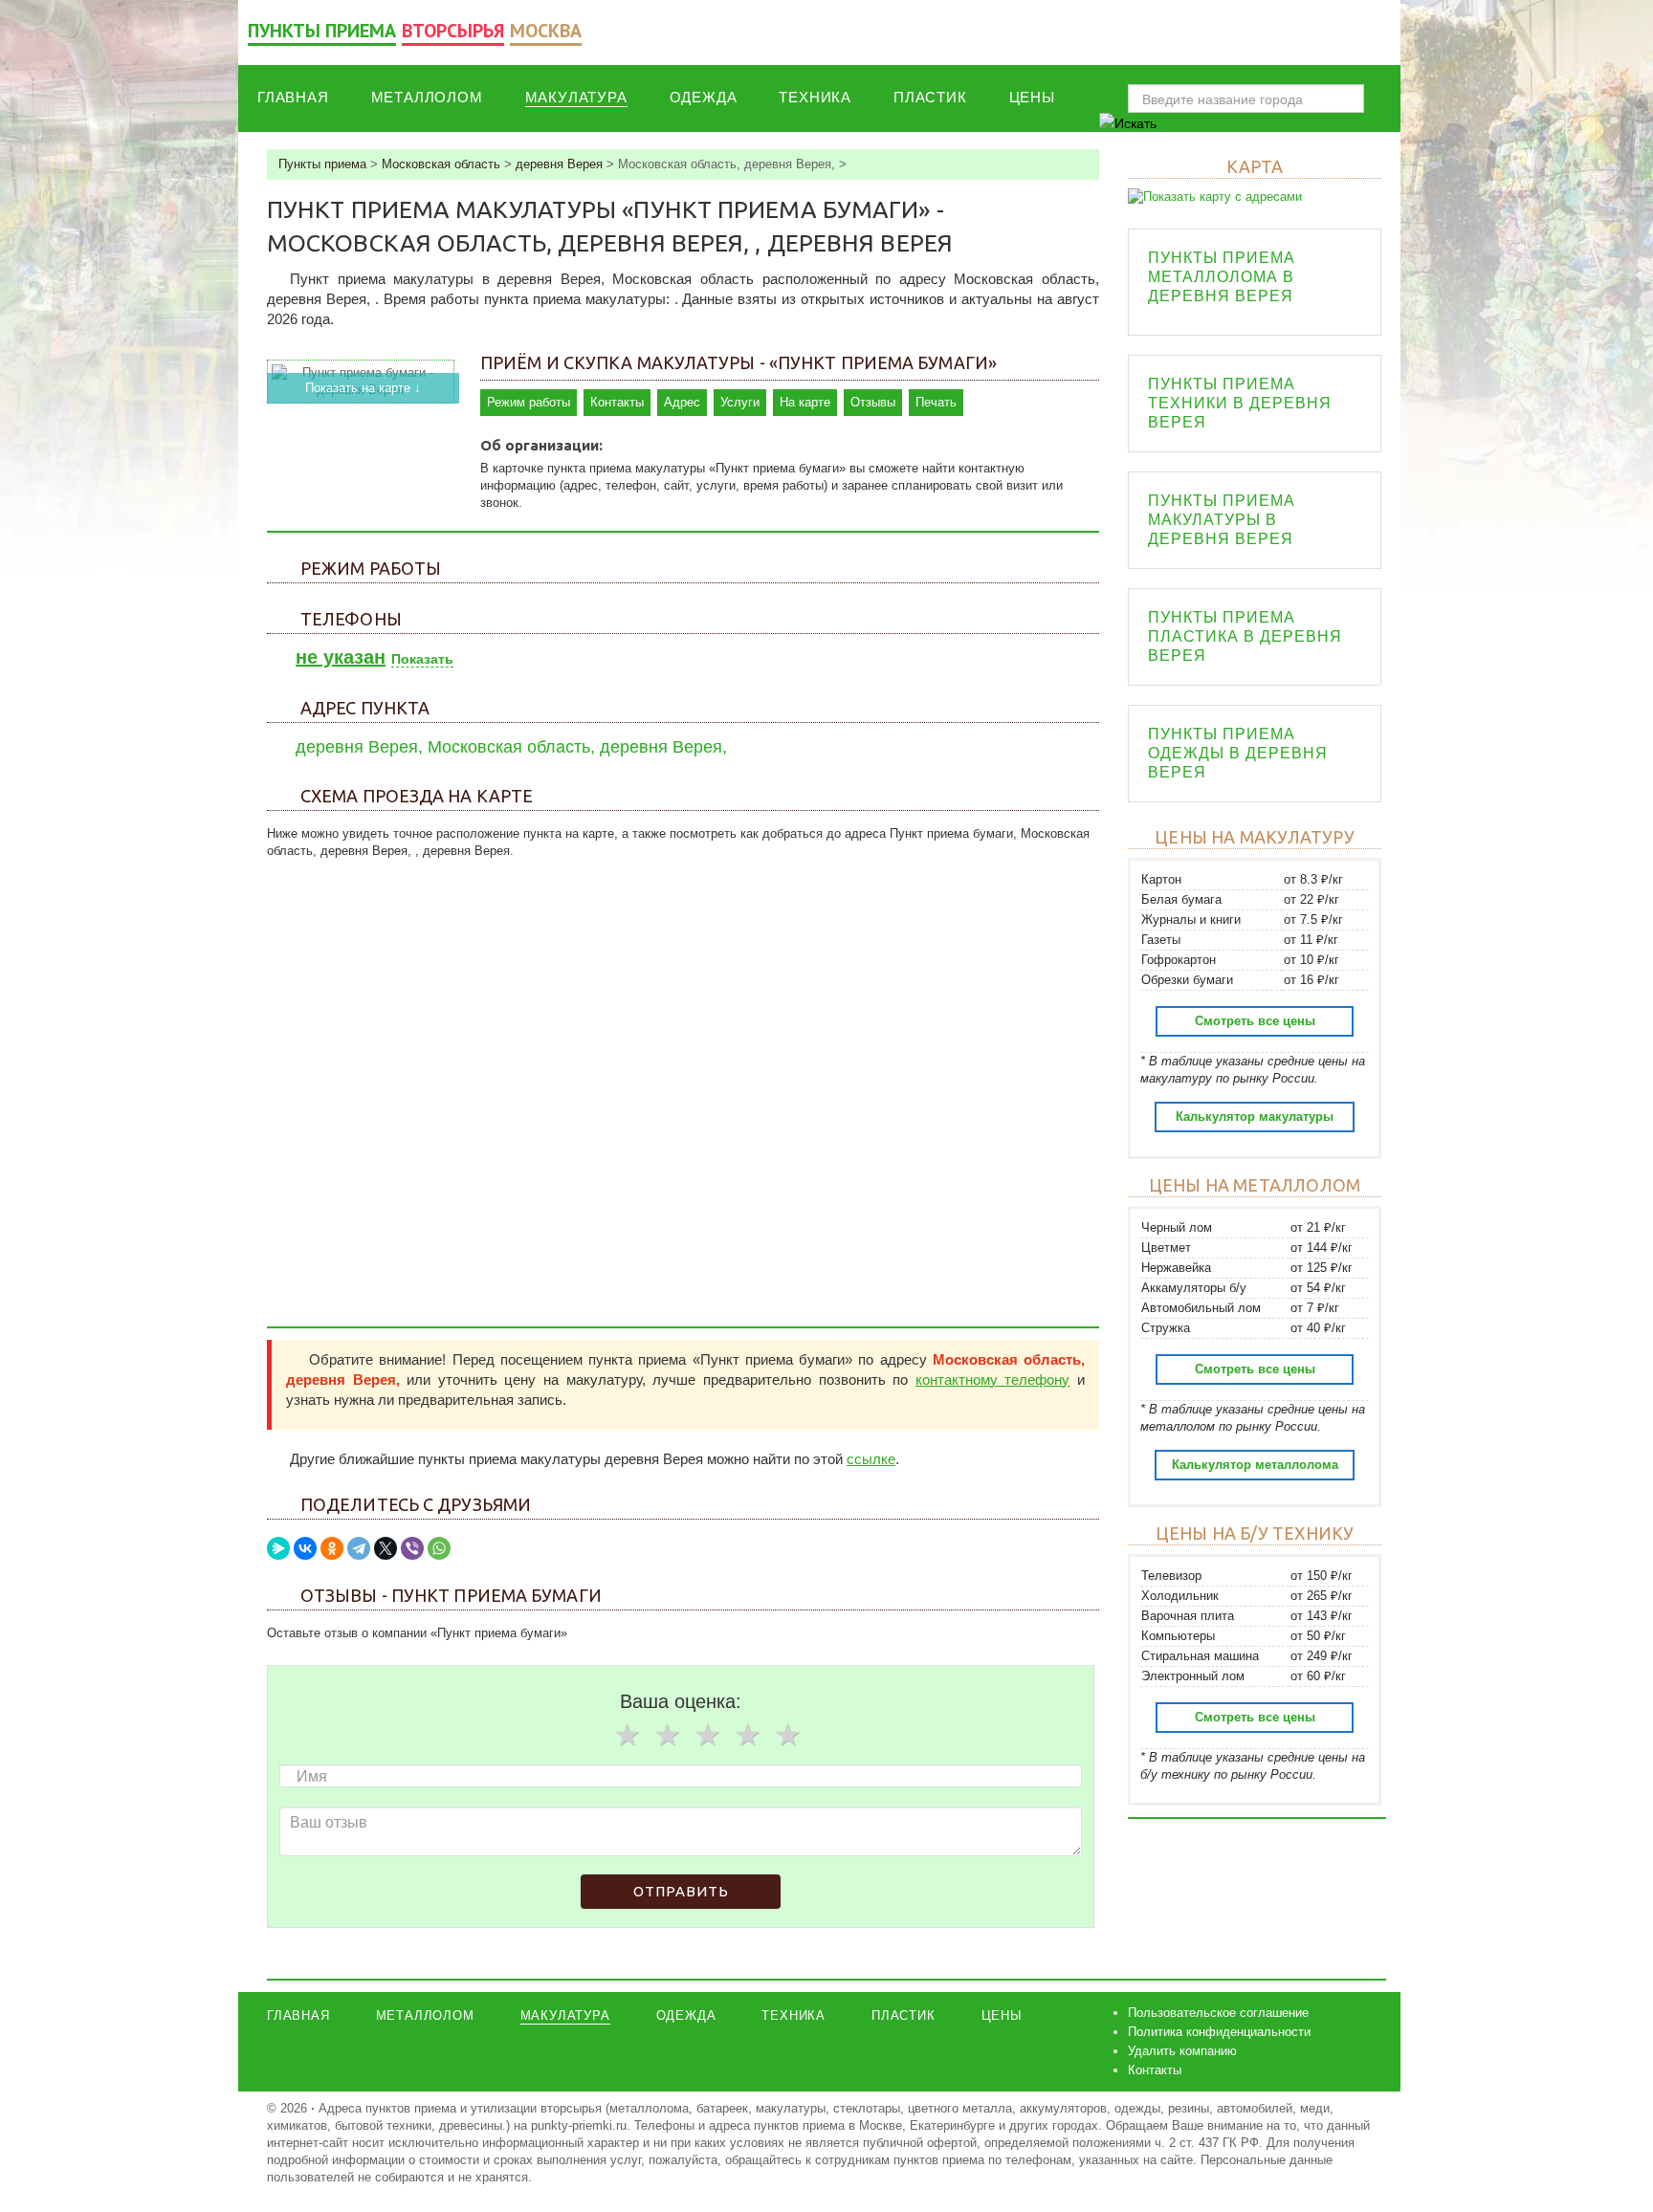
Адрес (682, 402)
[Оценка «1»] (627, 1735)
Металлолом (427, 97)
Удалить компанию (1182, 2051)
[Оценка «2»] (667, 1735)
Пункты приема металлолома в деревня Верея (1222, 277)
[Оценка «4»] (747, 1735)
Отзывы (873, 402)
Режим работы (529, 402)
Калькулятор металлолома (1255, 1465)
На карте (805, 402)
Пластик (930, 97)
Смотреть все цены (1255, 1021)
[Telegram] (359, 1548)
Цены (1032, 97)
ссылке (871, 1459)
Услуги (740, 402)
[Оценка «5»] (787, 1735)
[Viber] (412, 1548)
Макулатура (576, 97)
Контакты (617, 402)
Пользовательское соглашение (1218, 2013)
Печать (936, 402)
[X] (386, 1548)
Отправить (681, 1891)
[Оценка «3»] (707, 1735)
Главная (293, 97)
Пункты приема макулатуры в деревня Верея (1222, 520)
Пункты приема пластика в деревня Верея (1245, 636)
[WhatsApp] (439, 1548)
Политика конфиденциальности (1219, 2032)
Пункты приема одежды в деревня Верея (1238, 753)
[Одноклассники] (332, 1548)
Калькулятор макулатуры (1255, 1117)
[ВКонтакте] (305, 1548)
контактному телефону (993, 1380)
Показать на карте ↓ (363, 388)
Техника (815, 97)
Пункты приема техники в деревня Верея (1240, 403)
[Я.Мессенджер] (278, 1548)
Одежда (704, 97)
